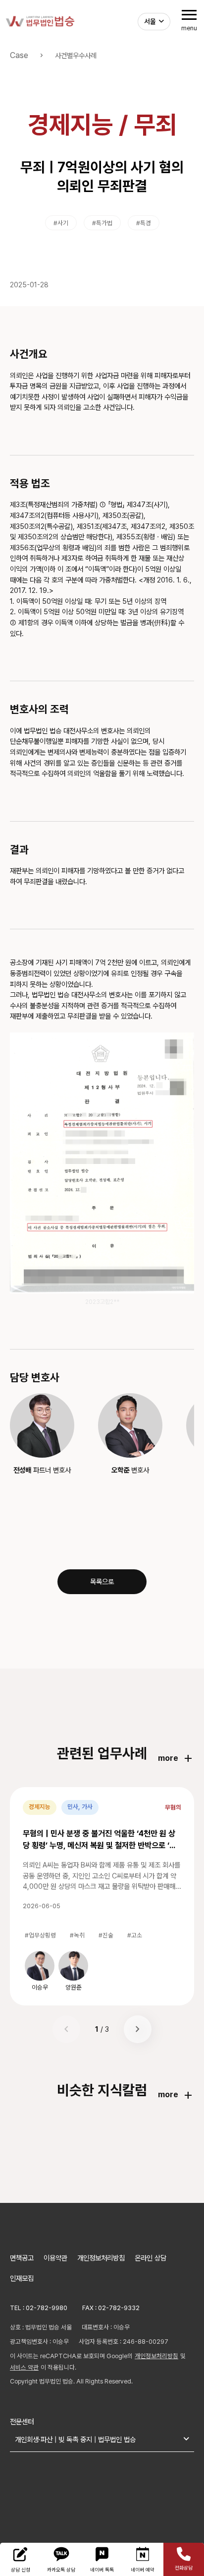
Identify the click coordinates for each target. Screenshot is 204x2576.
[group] (40, 1971)
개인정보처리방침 (101, 2258)
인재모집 (22, 2278)
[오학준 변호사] (130, 1425)
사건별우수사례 (76, 55)
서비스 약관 (24, 2367)
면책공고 (22, 2258)
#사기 (61, 223)
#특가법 (102, 223)
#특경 (144, 223)
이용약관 (55, 2258)
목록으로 (102, 1581)
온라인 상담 (151, 2258)
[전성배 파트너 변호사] (42, 1425)
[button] (138, 2029)
